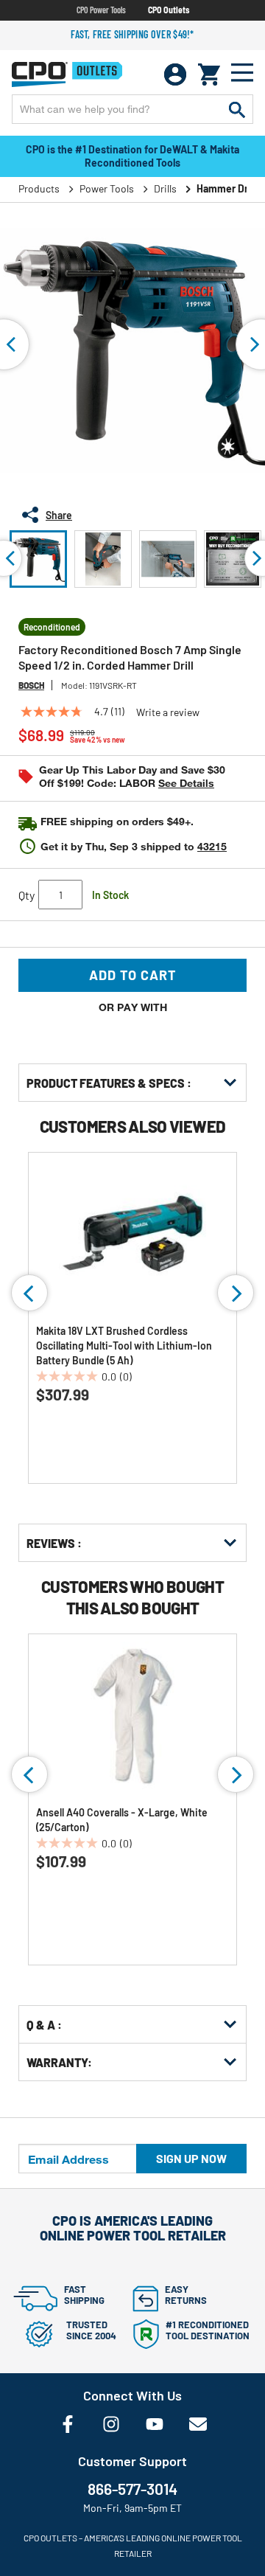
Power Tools (107, 188)
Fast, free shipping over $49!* (132, 34)
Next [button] (236, 1293)
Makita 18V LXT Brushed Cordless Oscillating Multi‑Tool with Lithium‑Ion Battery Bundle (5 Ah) (124, 1346)
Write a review (168, 712)
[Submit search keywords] (237, 109)
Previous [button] (29, 1293)
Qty (26, 895)
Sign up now (191, 2158)
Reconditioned (52, 627)
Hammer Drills (229, 188)
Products (39, 188)
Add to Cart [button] (133, 975)
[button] (38, 559)
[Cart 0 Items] (209, 74)
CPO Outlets (169, 10)
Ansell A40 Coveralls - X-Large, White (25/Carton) (122, 1820)
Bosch (31, 685)
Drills (165, 188)
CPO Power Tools (101, 10)
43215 (212, 846)
